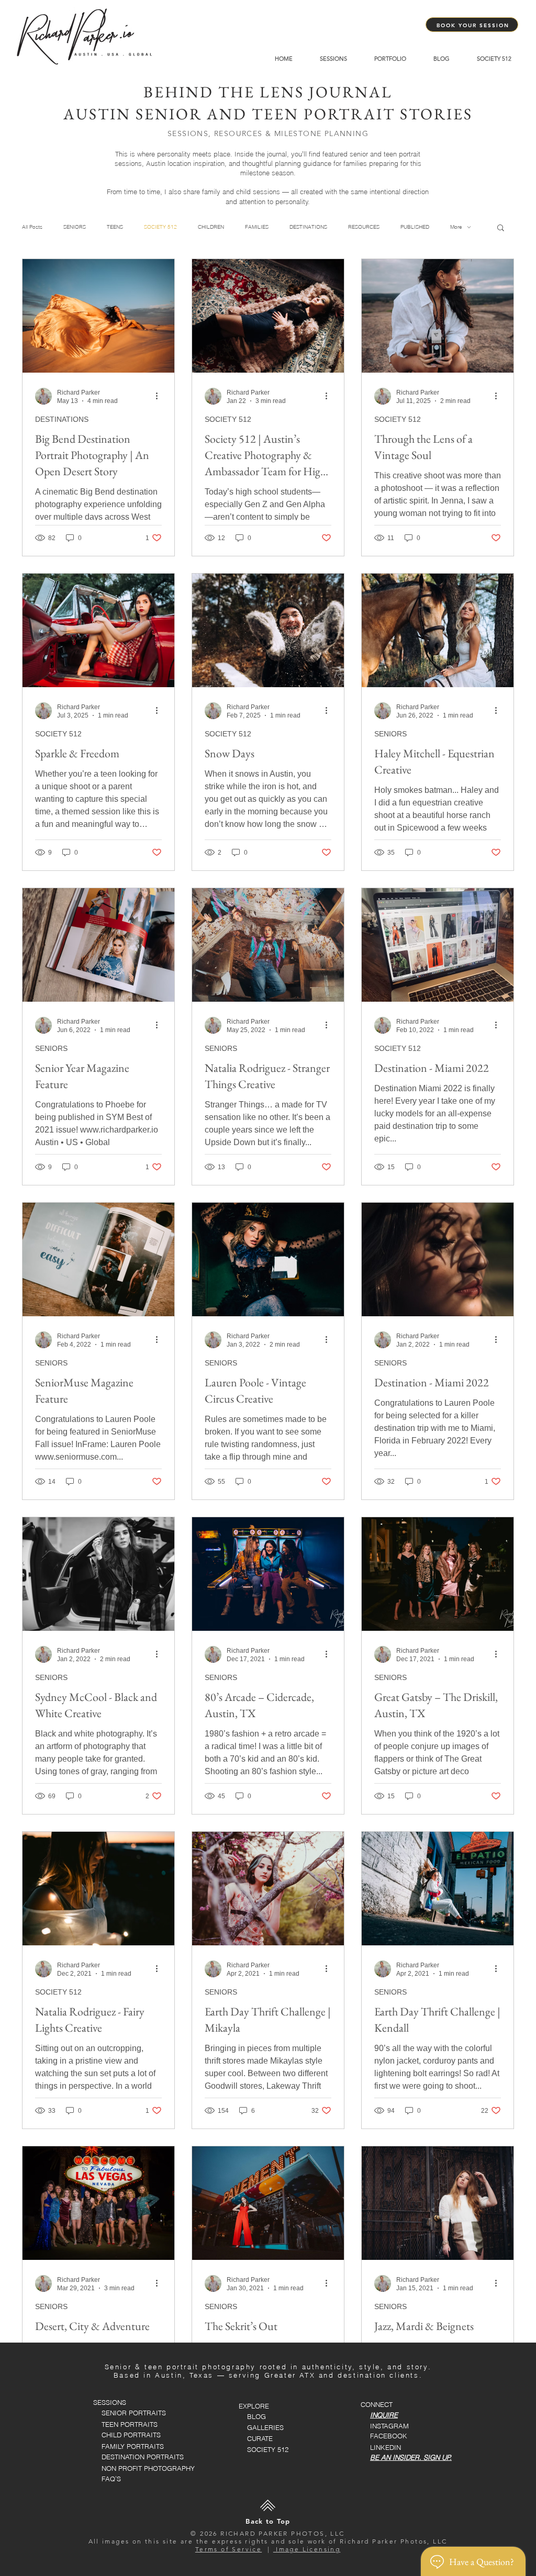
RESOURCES (364, 227)
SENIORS (75, 227)
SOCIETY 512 (160, 227)
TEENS (115, 227)
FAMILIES (257, 227)
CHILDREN (211, 227)
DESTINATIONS (308, 227)
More (456, 227)
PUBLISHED (415, 227)
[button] (501, 228)
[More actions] (160, 396)
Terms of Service (228, 2549)
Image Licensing (307, 2549)
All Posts (32, 227)
